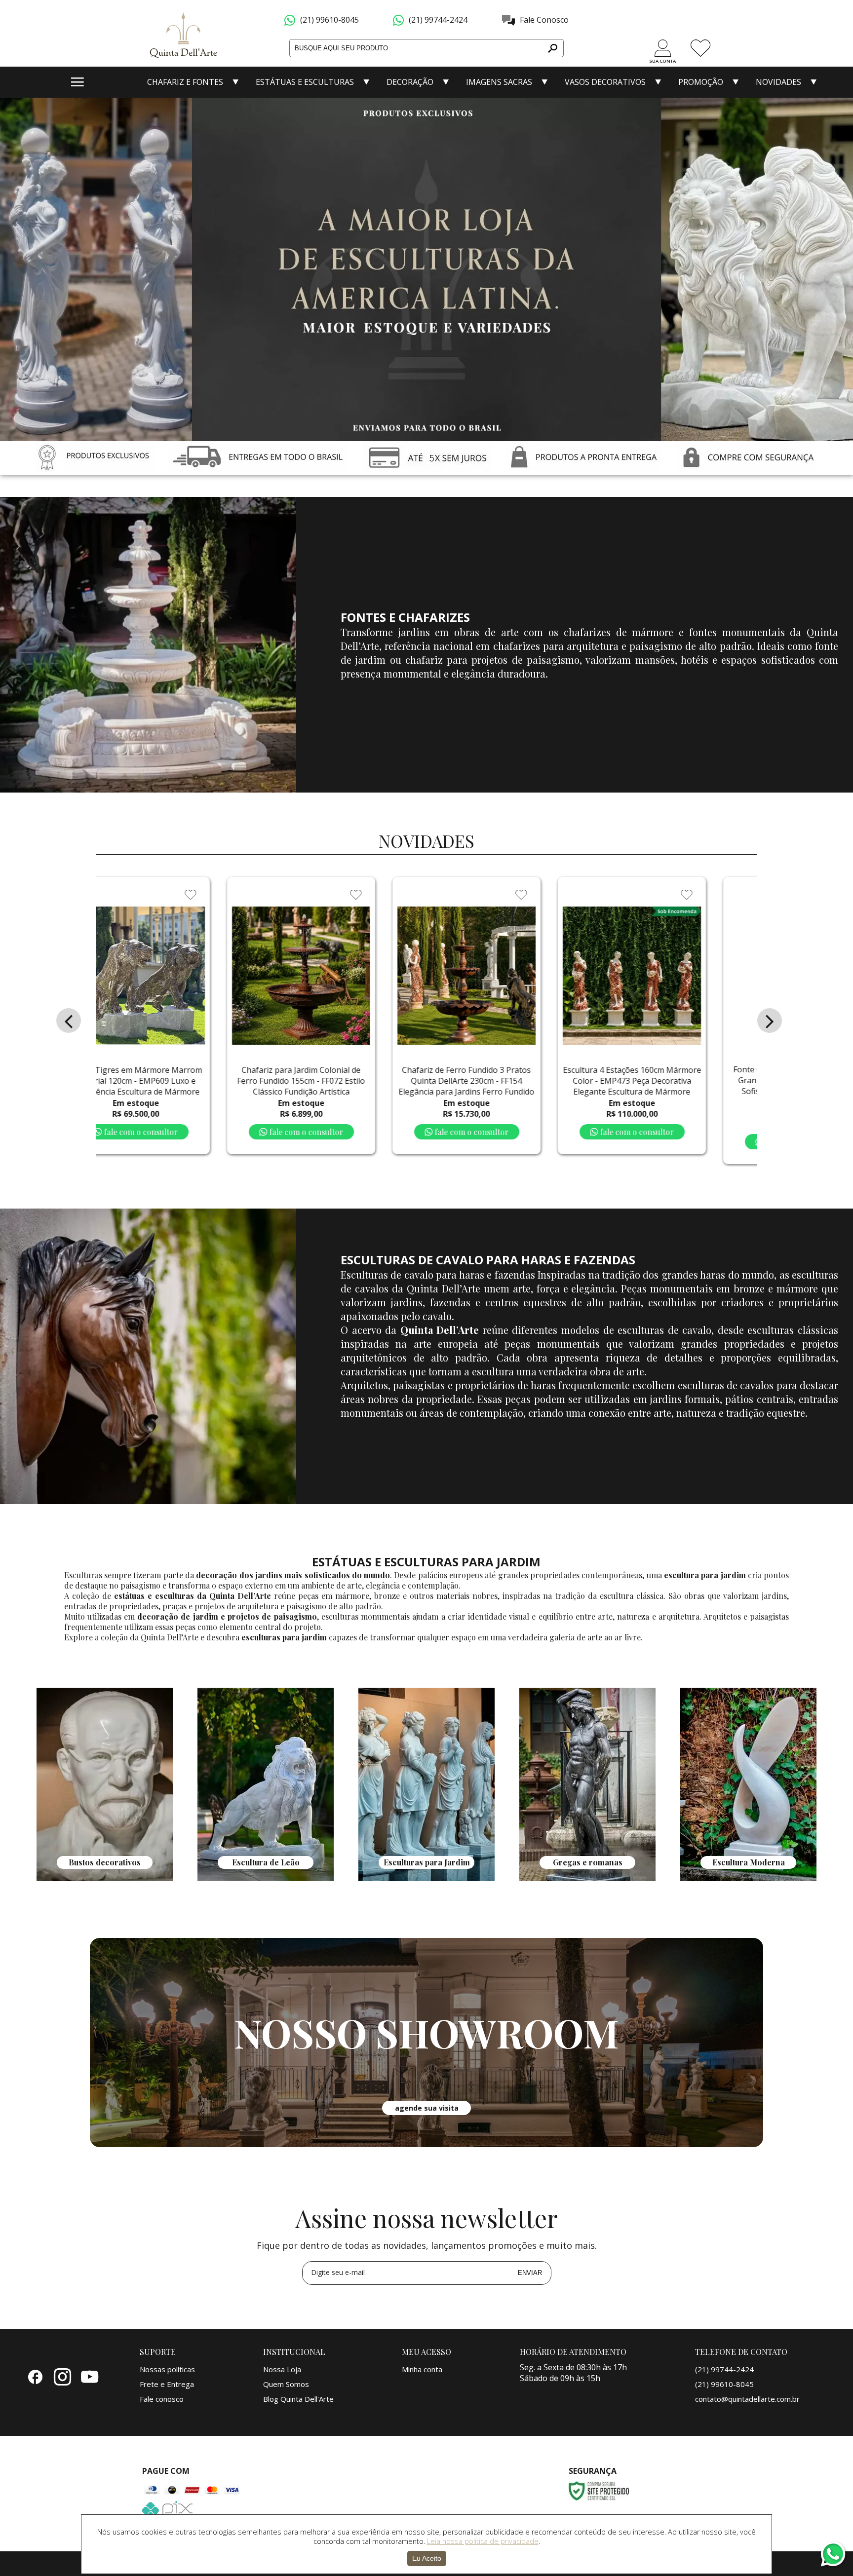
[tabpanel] (105, 1786)
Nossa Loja (282, 2369)
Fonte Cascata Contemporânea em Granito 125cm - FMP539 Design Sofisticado (549, 1086)
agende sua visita (427, 2108)
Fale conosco (162, 2399)
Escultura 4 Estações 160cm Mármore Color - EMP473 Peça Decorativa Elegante (384, 1081)
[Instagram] (62, 2376)
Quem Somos (286, 2384)
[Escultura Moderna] (748, 1878)
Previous (21, 263)
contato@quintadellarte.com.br (747, 2399)
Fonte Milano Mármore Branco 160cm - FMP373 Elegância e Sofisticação (714, 1081)
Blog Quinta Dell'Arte (298, 2399)
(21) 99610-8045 (330, 20)
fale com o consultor (222, 1132)
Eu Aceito (427, 2558)
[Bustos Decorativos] (105, 1878)
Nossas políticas (167, 2369)
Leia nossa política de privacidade (483, 2541)
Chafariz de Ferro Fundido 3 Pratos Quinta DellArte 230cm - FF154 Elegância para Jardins (218, 1081)
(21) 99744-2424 (438, 20)
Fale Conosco (544, 20)
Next (832, 263)
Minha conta (422, 2369)
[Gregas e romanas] (587, 1878)
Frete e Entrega (167, 2384)
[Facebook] (35, 2376)
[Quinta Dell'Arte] (184, 38)
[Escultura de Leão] (266, 1878)
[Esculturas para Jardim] (426, 1878)
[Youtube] (90, 2376)
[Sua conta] (663, 48)
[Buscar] (552, 48)
